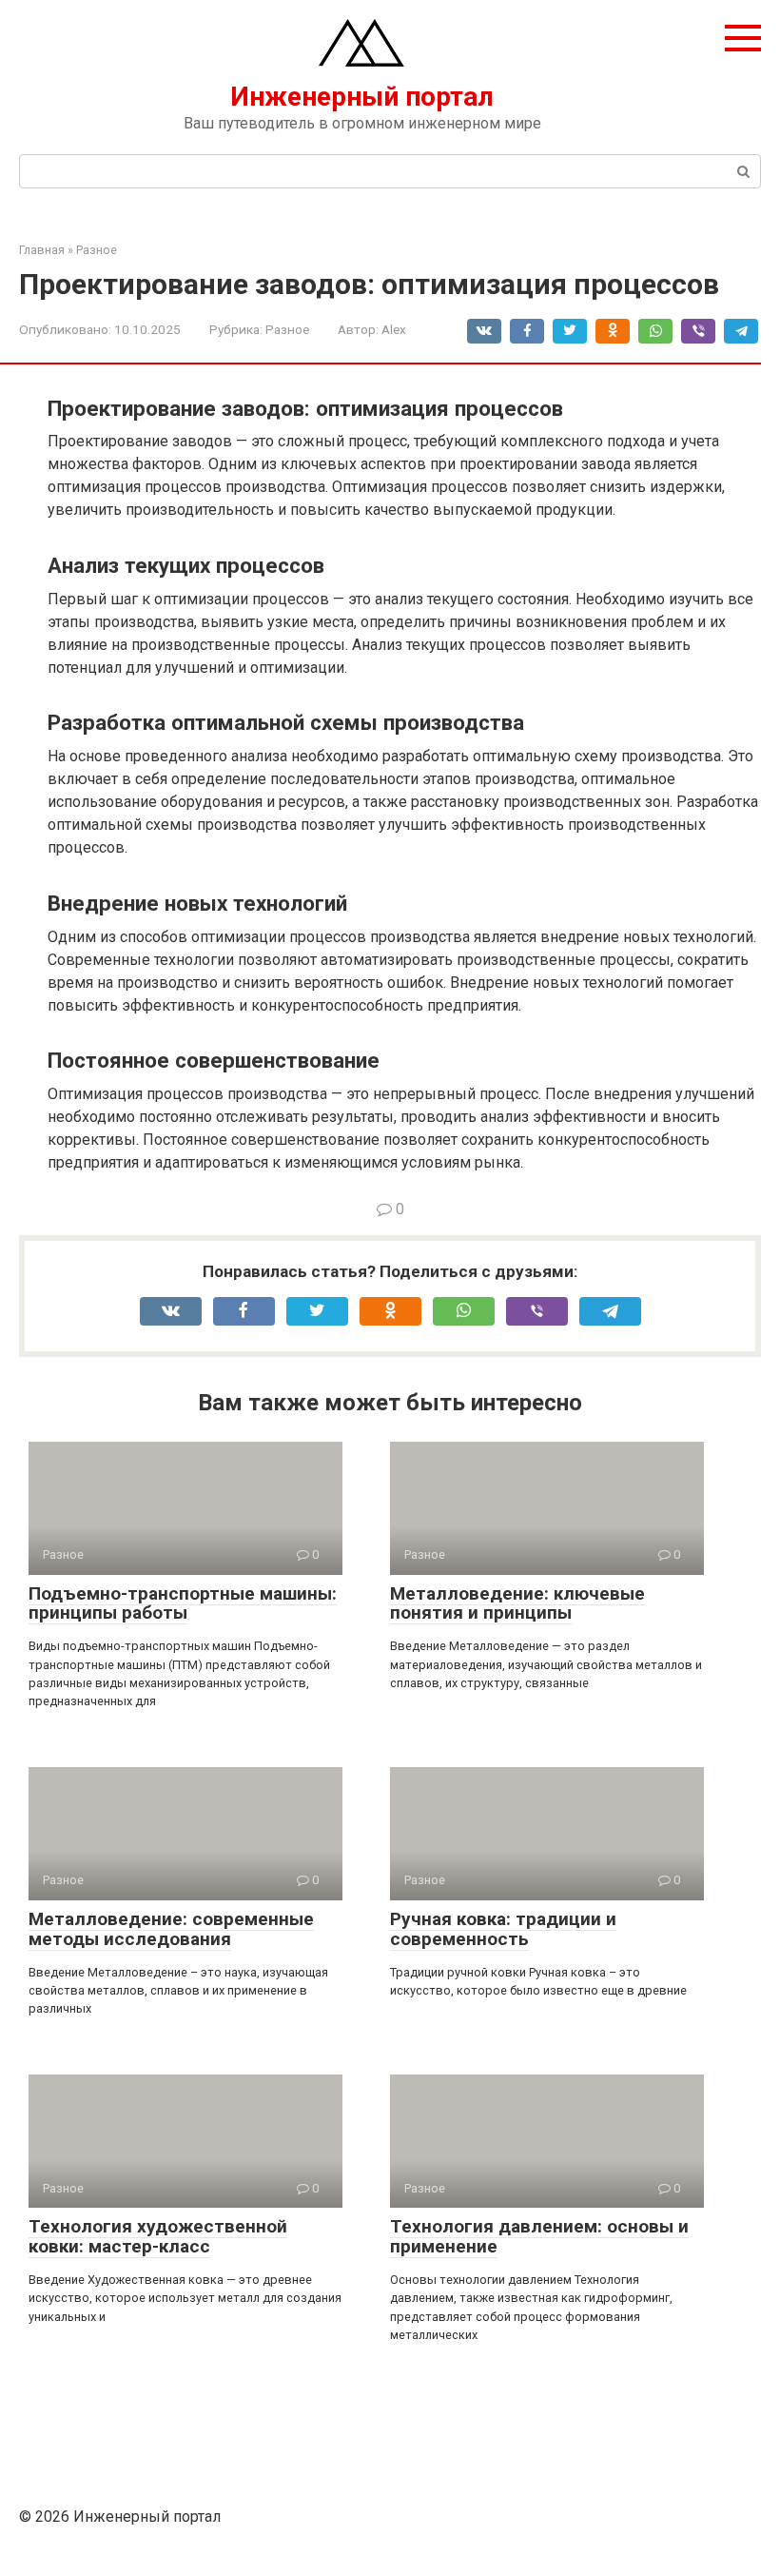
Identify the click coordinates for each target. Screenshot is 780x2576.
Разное (287, 329)
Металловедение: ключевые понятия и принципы (517, 1603)
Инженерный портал (362, 97)
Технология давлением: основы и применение (539, 2236)
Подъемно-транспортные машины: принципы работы (183, 1603)
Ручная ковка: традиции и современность (503, 1929)
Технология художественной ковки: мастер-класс (158, 2236)
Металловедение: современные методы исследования (171, 1929)
